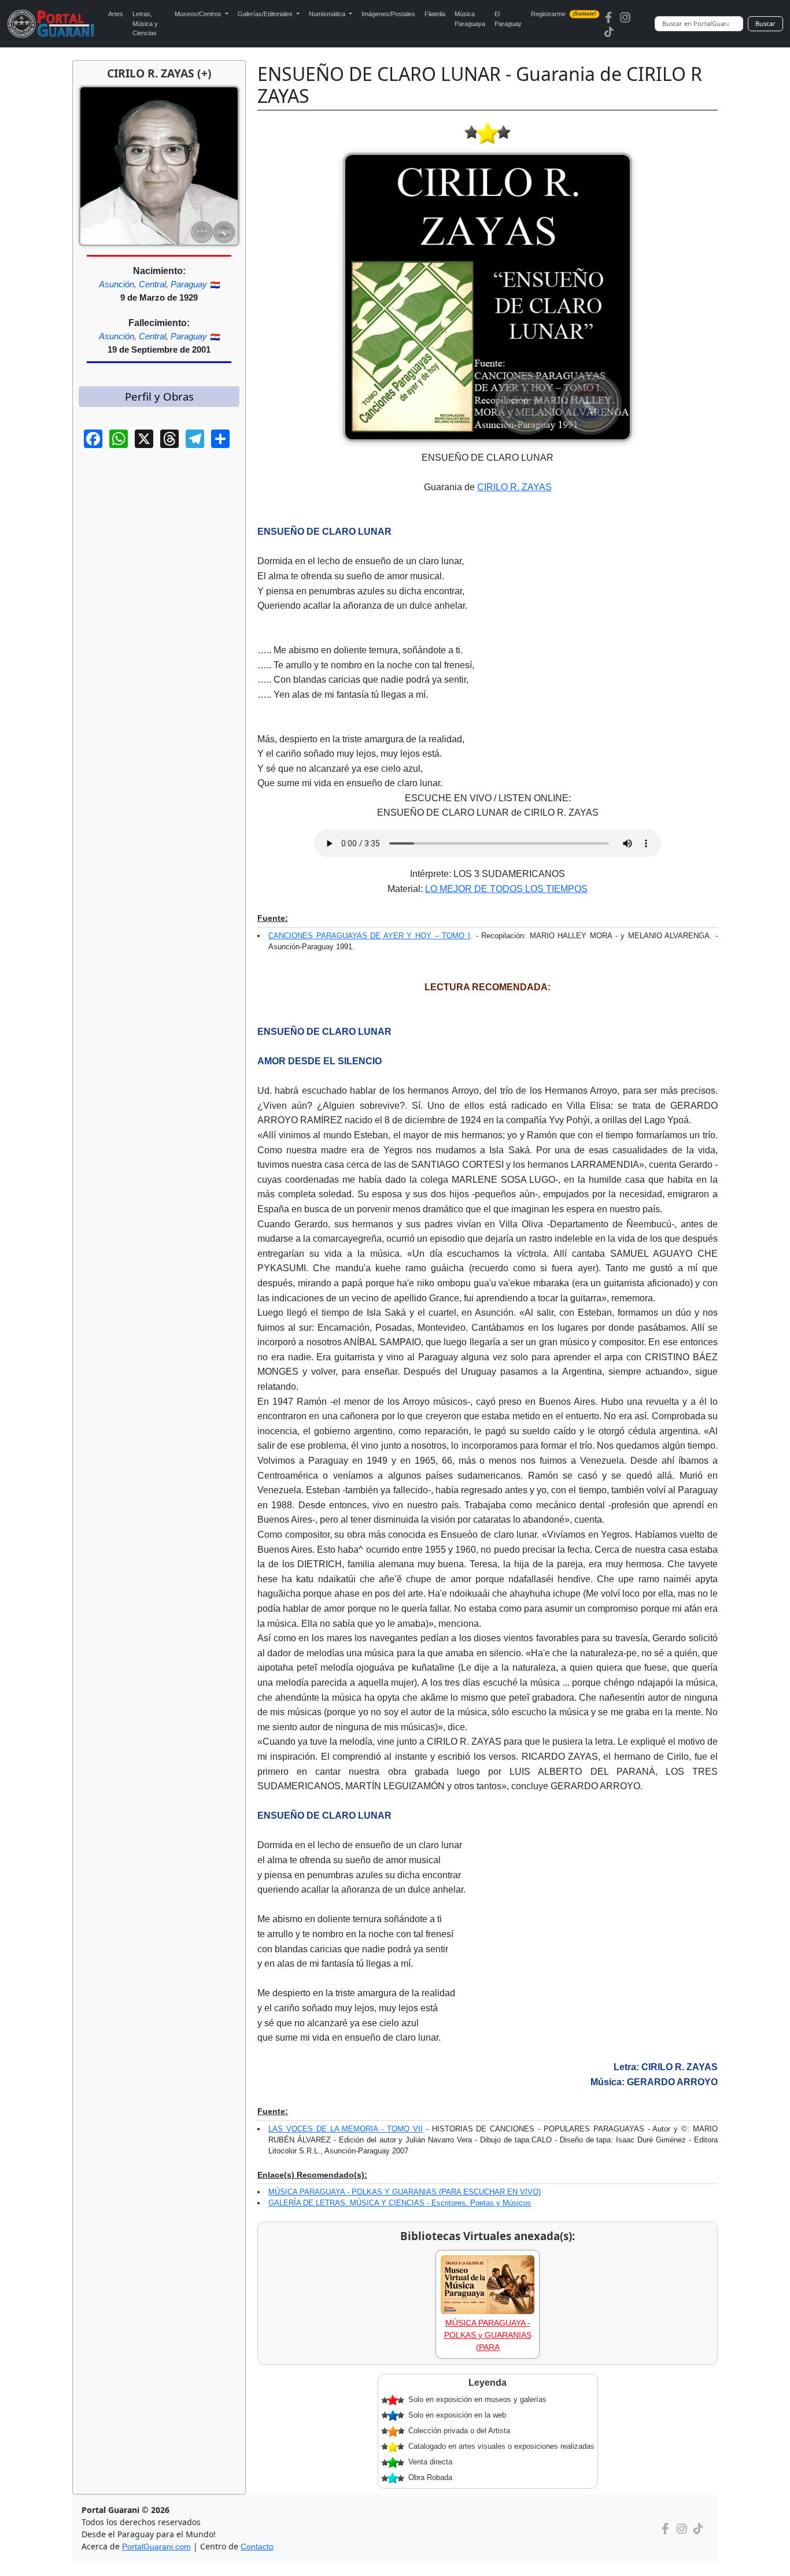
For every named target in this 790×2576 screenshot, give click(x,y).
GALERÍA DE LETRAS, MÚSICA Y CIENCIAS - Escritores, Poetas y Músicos (400, 2203)
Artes (116, 14)
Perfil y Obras (159, 396)
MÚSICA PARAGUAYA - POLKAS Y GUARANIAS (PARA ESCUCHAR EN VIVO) (405, 2192)
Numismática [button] (328, 14)
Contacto (257, 2547)
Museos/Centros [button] (199, 14)
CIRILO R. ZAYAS (514, 487)
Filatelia (435, 14)
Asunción (117, 284)
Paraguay (189, 284)
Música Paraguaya (470, 19)
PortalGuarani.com (156, 2547)
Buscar (765, 23)
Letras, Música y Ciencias (145, 23)
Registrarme (564, 14)
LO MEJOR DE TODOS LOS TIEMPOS (506, 889)
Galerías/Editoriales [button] (266, 14)
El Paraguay (508, 19)
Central (152, 284)
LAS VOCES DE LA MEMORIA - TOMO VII (346, 2129)
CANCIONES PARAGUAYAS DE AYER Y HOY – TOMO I (369, 936)
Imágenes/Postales (388, 14)
